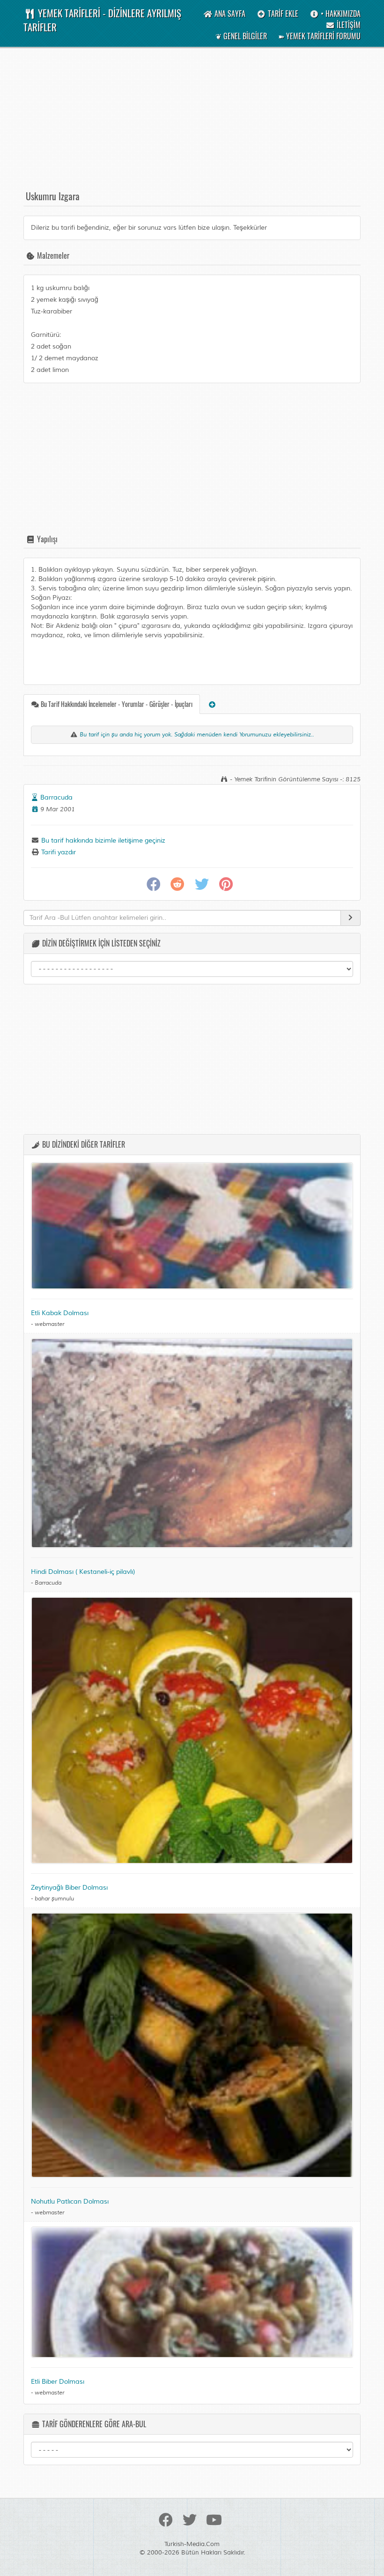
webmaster (49, 1324)
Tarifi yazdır (58, 852)
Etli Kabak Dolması (60, 1313)
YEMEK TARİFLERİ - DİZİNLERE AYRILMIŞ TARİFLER (102, 20)
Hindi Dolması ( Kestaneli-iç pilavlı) (83, 1572)
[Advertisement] (192, 123)
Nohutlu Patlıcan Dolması (70, 2201)
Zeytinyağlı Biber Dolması (69, 1888)
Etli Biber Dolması (58, 2382)
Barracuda (56, 797)
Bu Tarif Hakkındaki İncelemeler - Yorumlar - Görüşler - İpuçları (116, 704)
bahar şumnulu (54, 1899)
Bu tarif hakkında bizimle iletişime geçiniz (102, 840)
